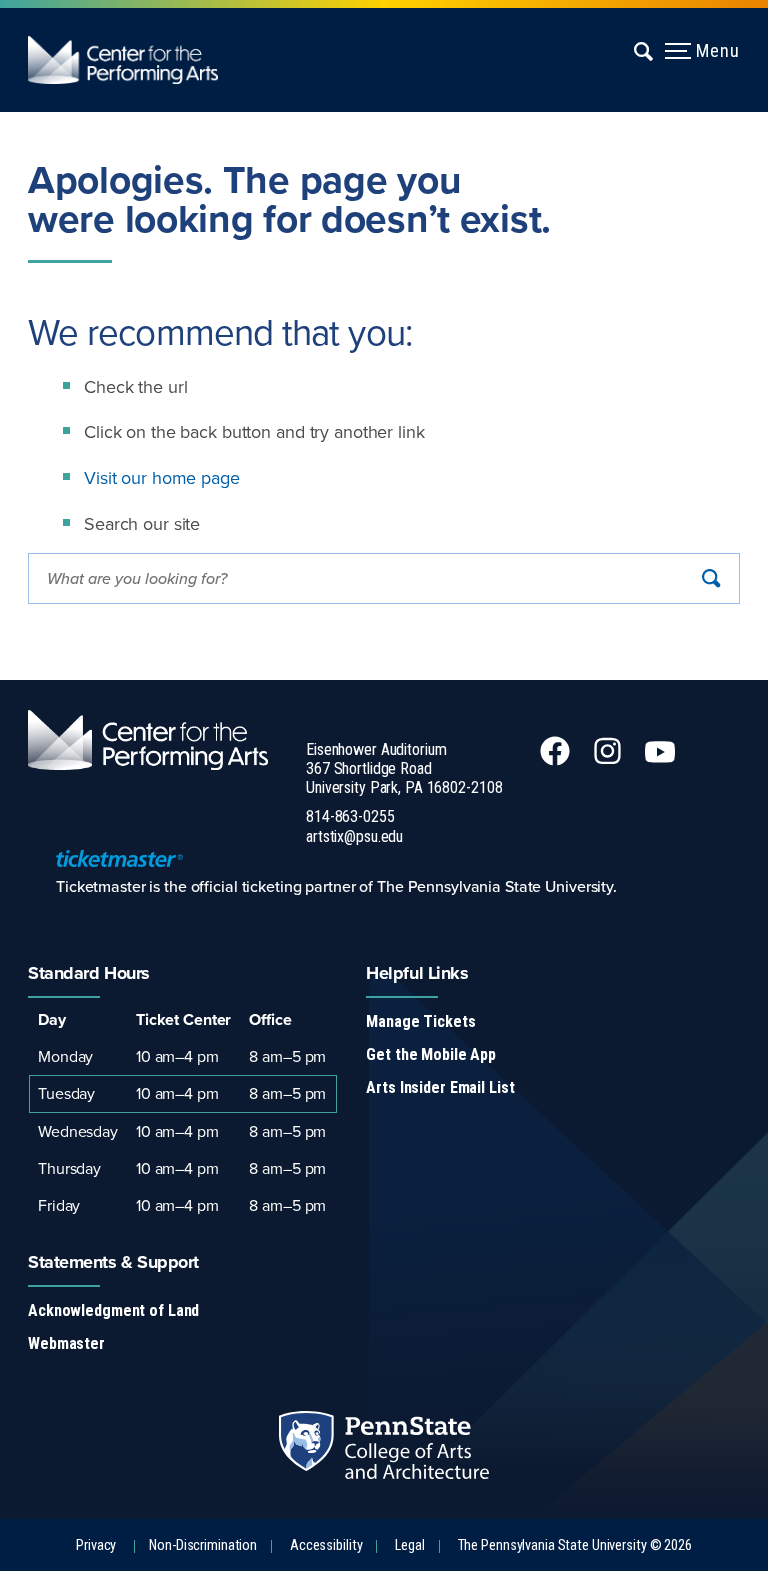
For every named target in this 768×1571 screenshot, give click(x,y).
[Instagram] (609, 760)
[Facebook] (557, 760)
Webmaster (66, 1343)
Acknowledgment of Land (113, 1310)
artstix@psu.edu (354, 836)
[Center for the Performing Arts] (137, 60)
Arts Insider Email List (440, 1087)
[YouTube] (662, 760)
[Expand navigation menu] (644, 51)
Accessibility (326, 1545)
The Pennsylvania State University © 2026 (575, 1545)
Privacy (96, 1545)
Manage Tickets (420, 1021)
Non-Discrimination (203, 1545)
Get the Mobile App (431, 1054)
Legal (409, 1545)
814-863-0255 (350, 816)
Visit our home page (162, 477)
